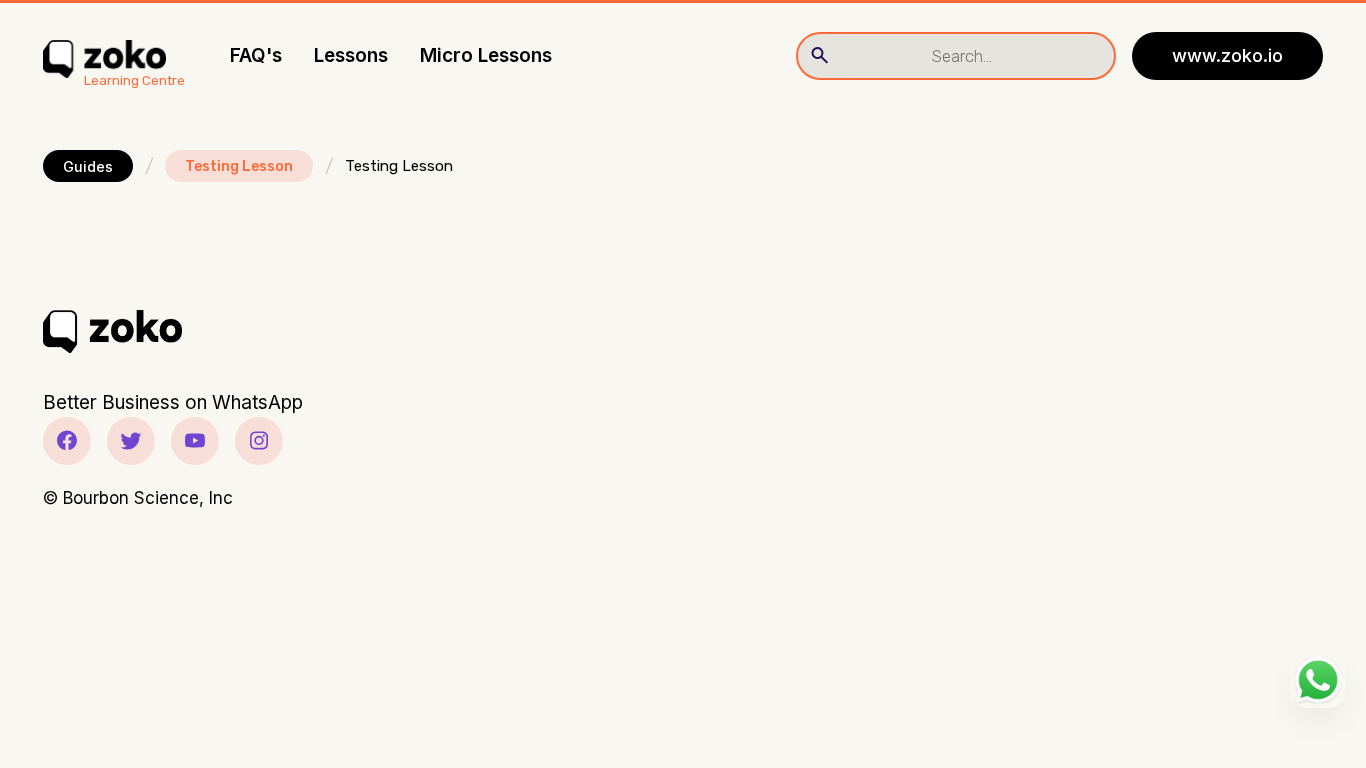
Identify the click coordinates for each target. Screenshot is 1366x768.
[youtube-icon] (195, 441)
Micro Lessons (486, 55)
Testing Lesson (239, 166)
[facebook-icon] (67, 441)
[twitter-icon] (131, 441)
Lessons (351, 55)
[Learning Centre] (104, 56)
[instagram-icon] (259, 441)
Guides (88, 166)
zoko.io (1227, 55)
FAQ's (256, 55)
